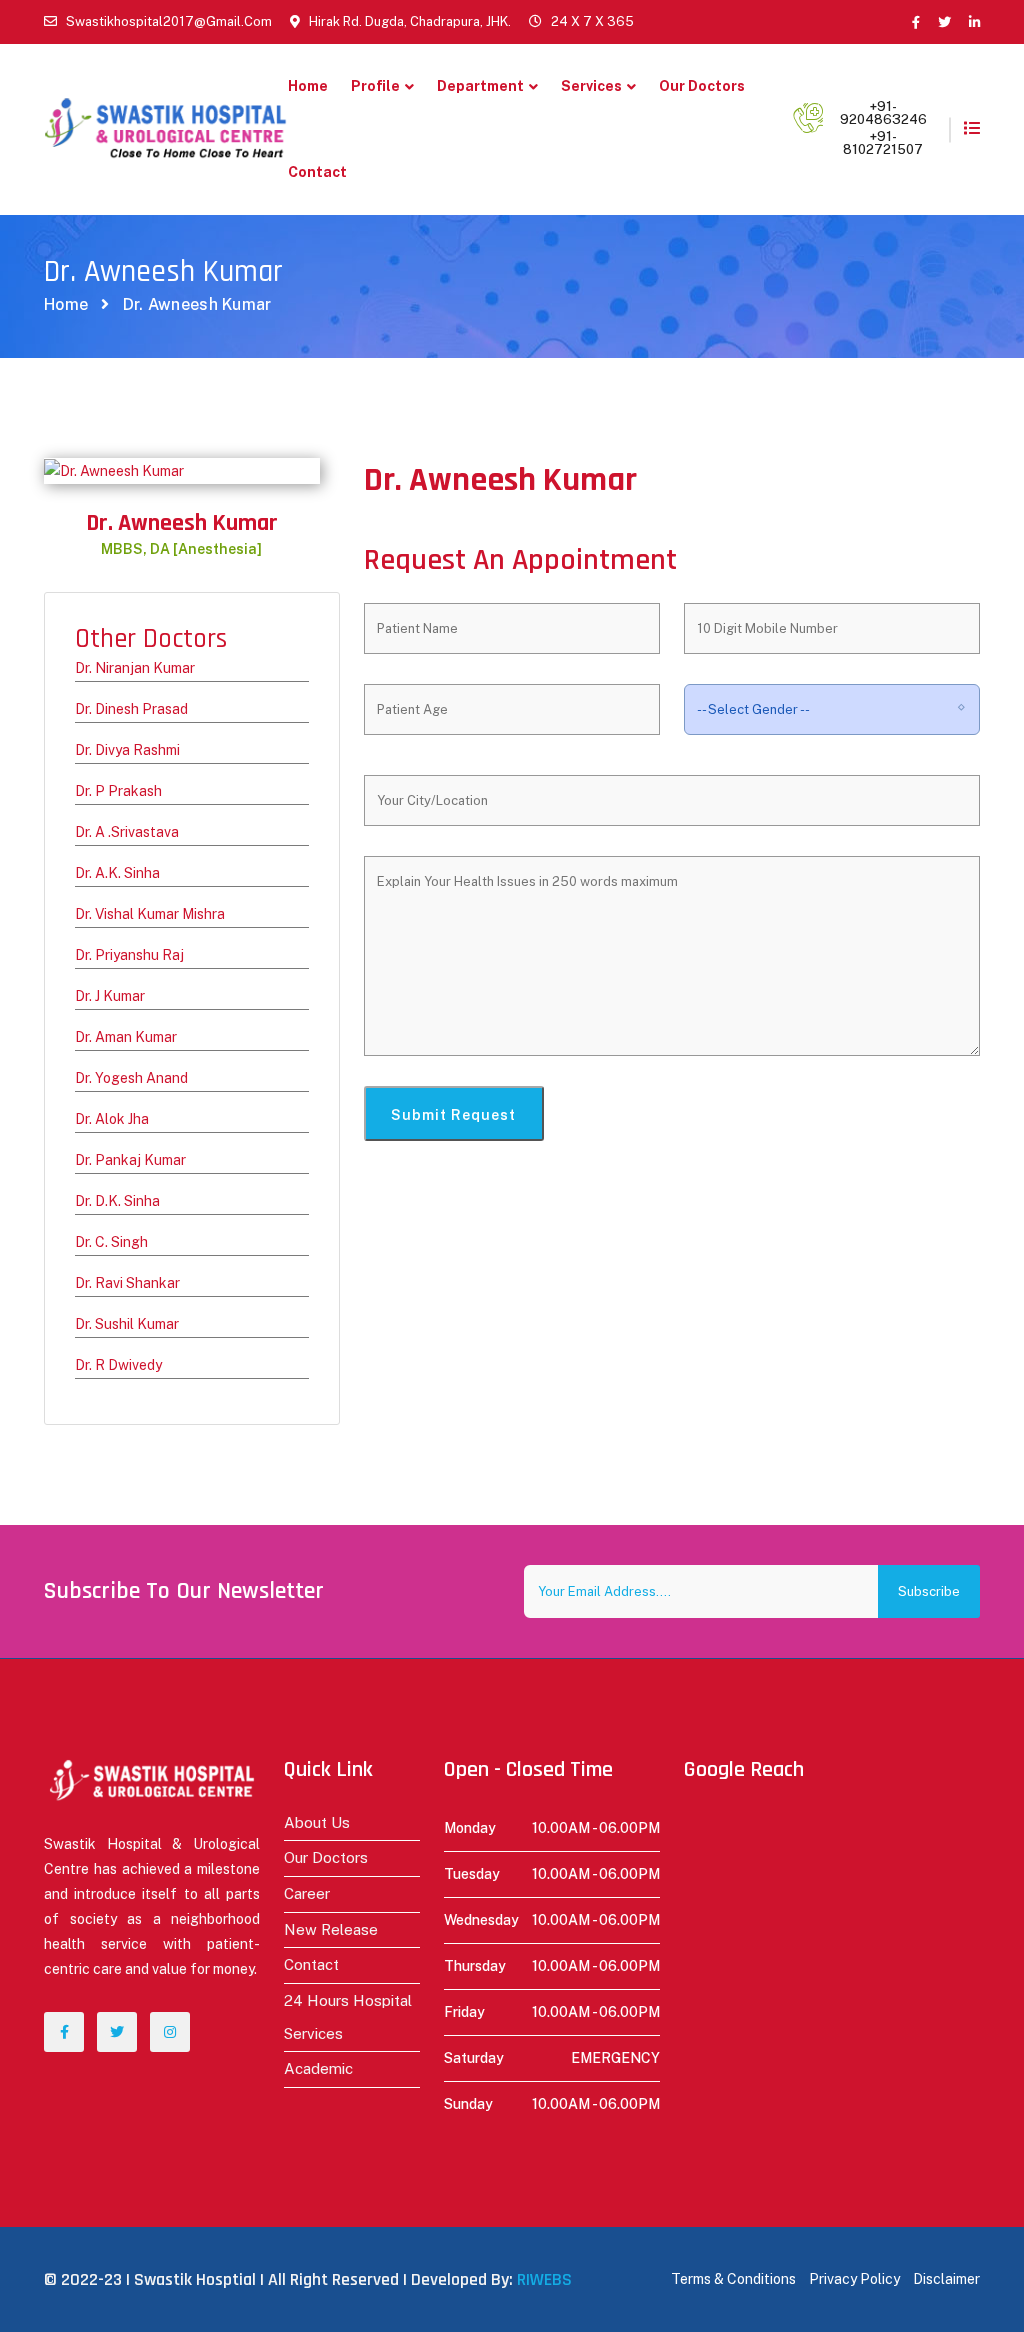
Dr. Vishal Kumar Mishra (150, 914)
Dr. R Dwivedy (118, 1365)
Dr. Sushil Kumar (127, 1324)
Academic (318, 2068)
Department (480, 86)
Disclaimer (946, 2279)
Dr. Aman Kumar (126, 1037)
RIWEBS (544, 2279)
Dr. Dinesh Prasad (131, 709)
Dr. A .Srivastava (127, 832)
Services (591, 86)
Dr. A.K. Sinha (117, 873)
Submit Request (453, 1115)
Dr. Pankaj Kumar (130, 1160)
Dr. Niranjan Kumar (135, 668)
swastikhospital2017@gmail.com (169, 21)
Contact (317, 172)
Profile (375, 86)
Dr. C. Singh (111, 1242)
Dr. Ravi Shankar (127, 1283)
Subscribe (929, 1591)
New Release (331, 1929)
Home (308, 86)
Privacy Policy (854, 2279)
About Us (317, 1822)
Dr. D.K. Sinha (117, 1201)
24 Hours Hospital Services (348, 2017)
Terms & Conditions (733, 2279)
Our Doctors (702, 86)
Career (307, 1893)
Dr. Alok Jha (112, 1119)
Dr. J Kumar (110, 996)
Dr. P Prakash (118, 791)
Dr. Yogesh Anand (131, 1078)
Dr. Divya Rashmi (127, 750)
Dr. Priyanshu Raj (129, 955)
